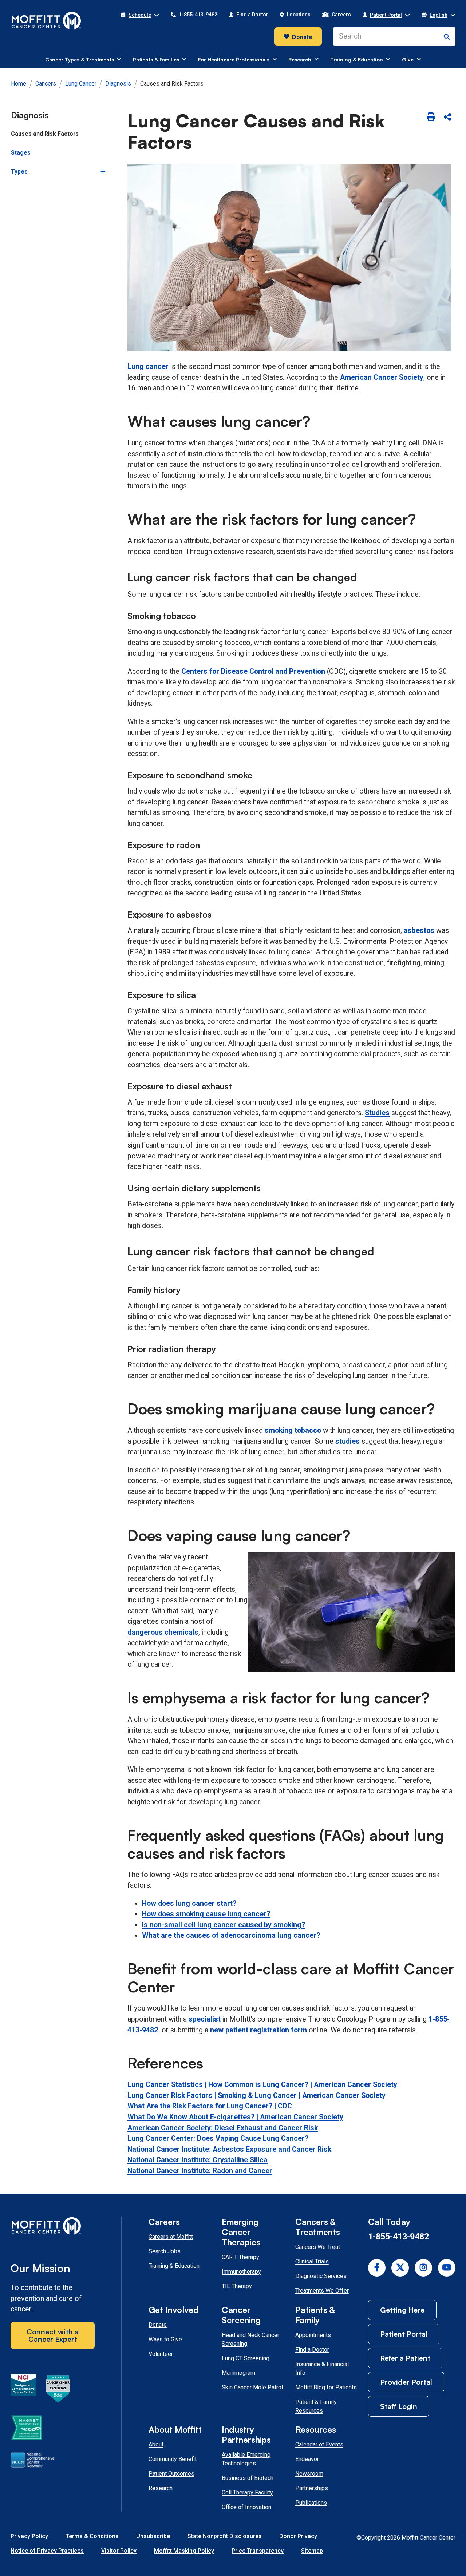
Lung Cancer (81, 84)
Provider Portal (406, 2382)
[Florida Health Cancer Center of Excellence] (58, 2390)
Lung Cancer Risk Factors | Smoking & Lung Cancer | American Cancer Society (256, 2096)
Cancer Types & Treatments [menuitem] (80, 59)
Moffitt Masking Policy (184, 2551)
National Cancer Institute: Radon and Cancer (200, 2171)
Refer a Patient (405, 2358)
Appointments (313, 2335)
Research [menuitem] (300, 59)
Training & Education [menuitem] (357, 59)
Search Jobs (165, 2251)
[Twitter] (400, 2268)
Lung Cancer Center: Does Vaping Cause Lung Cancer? (218, 2138)
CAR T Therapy (240, 2257)
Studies (377, 1113)
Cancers (46, 84)
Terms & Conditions (92, 2536)
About (156, 2444)
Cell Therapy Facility (247, 2492)
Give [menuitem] (408, 59)
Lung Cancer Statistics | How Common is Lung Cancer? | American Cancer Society (262, 2085)
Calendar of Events (319, 2444)
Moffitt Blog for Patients (326, 2387)
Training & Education (174, 2266)
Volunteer (161, 2354)
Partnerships (312, 2488)
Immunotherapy (241, 2272)
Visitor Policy (119, 2551)
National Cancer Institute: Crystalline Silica (198, 2160)
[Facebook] (377, 2268)
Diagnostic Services (321, 2276)
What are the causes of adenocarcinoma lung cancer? (231, 1935)
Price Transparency (258, 2551)
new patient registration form (258, 2030)
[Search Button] (447, 37)
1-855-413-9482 (398, 2237)
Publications (311, 2503)
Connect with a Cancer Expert (53, 2335)
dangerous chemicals (163, 1632)
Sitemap (312, 2551)
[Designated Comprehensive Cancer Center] (23, 2390)
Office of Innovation (246, 2507)
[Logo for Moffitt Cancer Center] (53, 2227)
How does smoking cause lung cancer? (206, 1914)
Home (19, 84)
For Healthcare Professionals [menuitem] (234, 59)
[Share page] (448, 117)
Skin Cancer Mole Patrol (252, 2387)
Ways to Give (165, 2339)
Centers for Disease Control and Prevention (253, 671)
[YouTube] (447, 2268)
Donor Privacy (298, 2536)
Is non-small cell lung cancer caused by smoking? (224, 1925)
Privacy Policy (29, 2536)
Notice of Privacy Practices (47, 2551)
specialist (205, 2019)
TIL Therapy (237, 2286)
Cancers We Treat (318, 2247)
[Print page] (431, 117)
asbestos (419, 931)
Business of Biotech (248, 2478)
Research (161, 2488)
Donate (302, 37)
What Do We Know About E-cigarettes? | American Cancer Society (235, 2117)
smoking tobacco (293, 1430)
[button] (140, 15)
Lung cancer (148, 367)
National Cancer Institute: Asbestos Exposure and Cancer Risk (229, 2149)
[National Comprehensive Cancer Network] (33, 2461)
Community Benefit (173, 2459)
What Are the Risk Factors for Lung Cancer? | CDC (210, 2106)
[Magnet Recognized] (26, 2429)
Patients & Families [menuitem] (156, 59)
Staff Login (399, 2406)
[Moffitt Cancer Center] (46, 21)
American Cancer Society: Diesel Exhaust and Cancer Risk (223, 2128)
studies (347, 1441)
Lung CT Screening (246, 2358)
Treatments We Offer (322, 2291)
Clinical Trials (312, 2261)
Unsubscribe (153, 2536)
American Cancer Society (382, 377)
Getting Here (402, 2310)
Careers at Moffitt (171, 2237)
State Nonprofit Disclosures (225, 2536)
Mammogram (238, 2373)
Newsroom (309, 2474)
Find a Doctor (312, 2350)
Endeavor (307, 2459)
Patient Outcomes (171, 2474)
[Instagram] (423, 2268)
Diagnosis (118, 84)
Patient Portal (404, 2334)
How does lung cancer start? (189, 1903)
